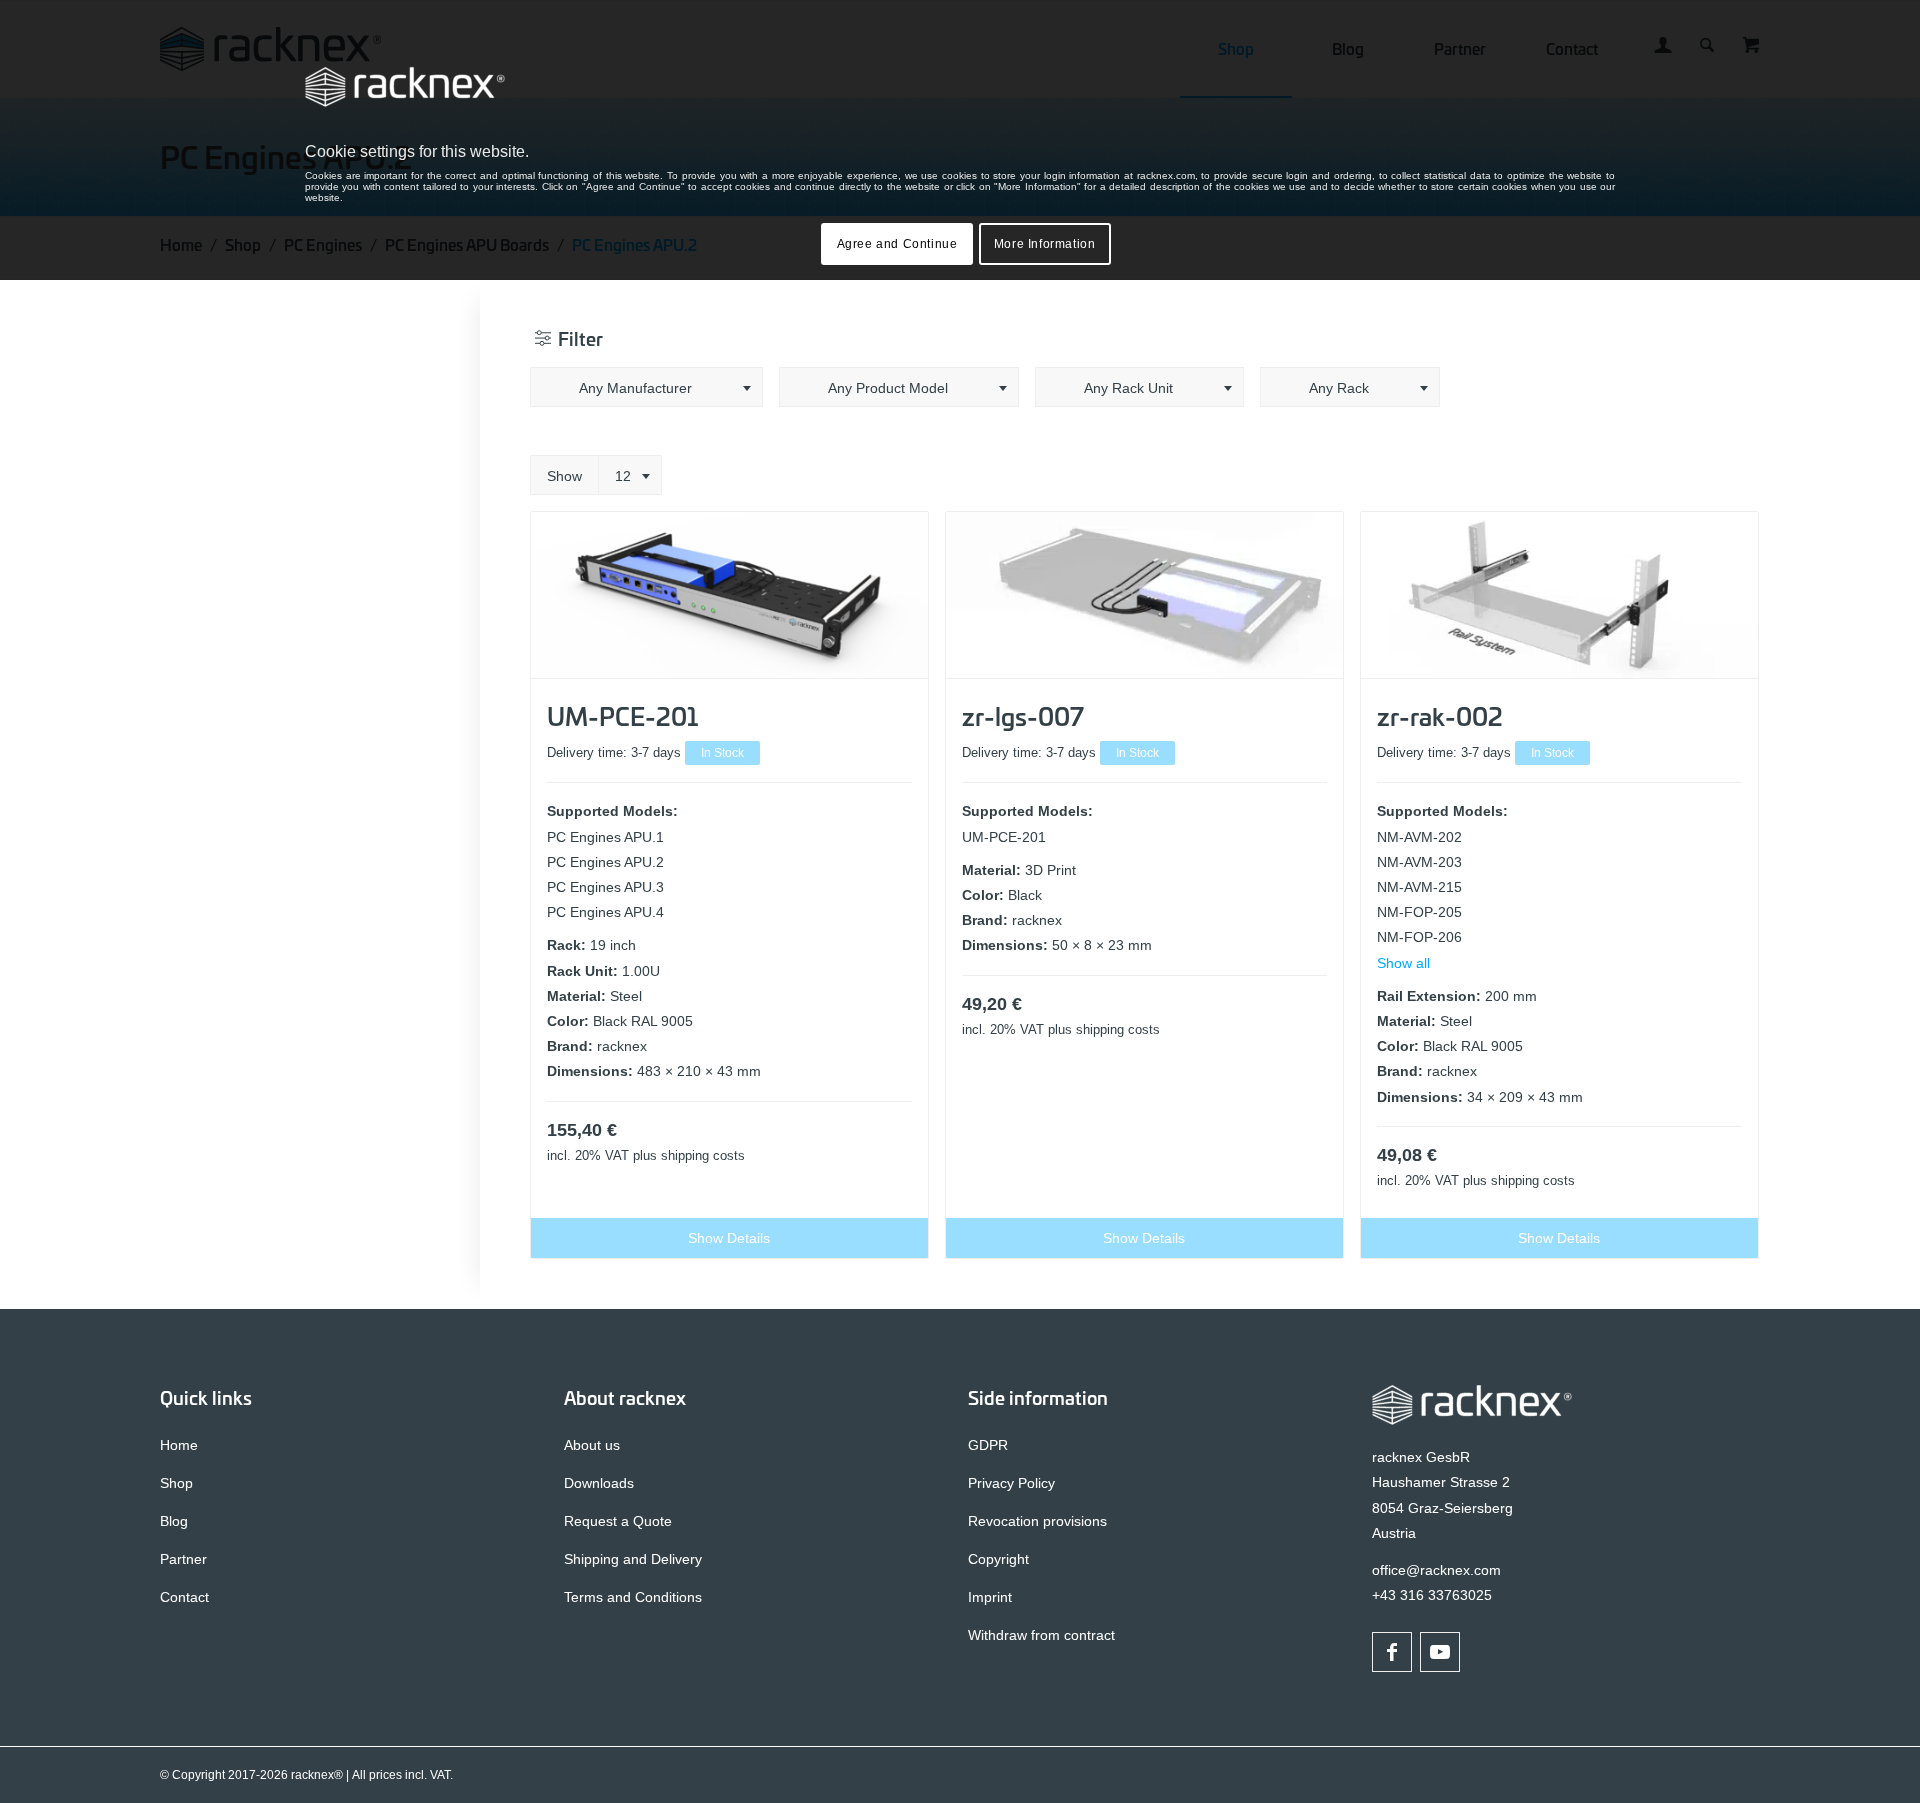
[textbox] (646, 388)
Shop (176, 1483)
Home (179, 1445)
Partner (183, 1559)
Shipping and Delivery (633, 1559)
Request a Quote (618, 1521)
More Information (1045, 244)
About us (592, 1445)
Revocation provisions (1037, 1521)
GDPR (988, 1445)
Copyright (998, 1559)
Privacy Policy (1011, 1483)
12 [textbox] (623, 476)
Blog (174, 1521)
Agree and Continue (897, 244)
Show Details (729, 1238)
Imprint (990, 1597)
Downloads (599, 1483)
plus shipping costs (689, 1156)
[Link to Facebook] (1392, 1652)
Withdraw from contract (1041, 1635)
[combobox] (646, 387)
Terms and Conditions (633, 1597)
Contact (184, 1597)
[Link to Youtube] (1440, 1652)
